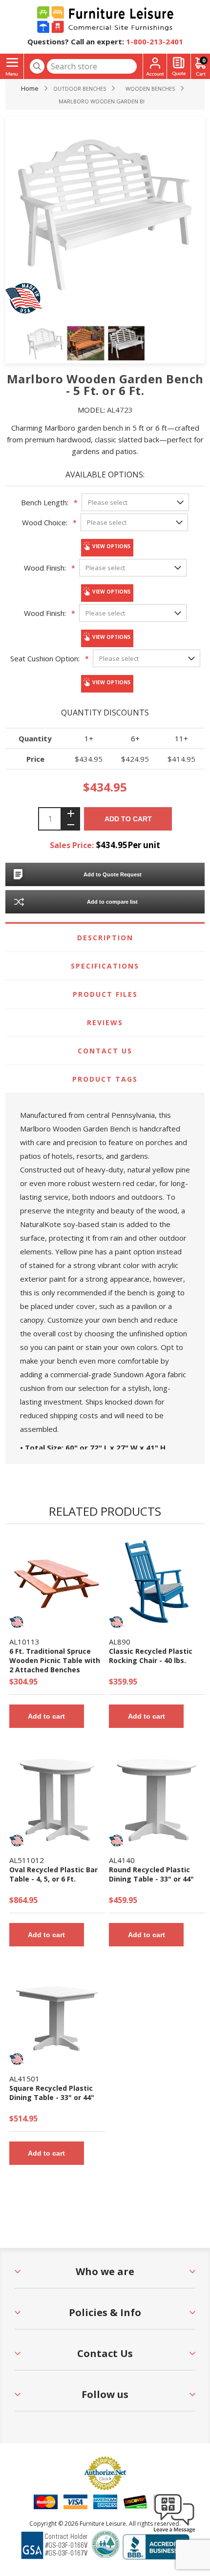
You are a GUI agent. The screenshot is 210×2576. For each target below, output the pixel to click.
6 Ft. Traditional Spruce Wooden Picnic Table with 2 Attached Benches (55, 1660)
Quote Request (179, 67)
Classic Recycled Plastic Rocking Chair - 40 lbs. (151, 1656)
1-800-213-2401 (155, 41)
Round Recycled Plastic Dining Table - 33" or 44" (151, 1874)
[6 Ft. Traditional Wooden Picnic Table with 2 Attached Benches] (57, 1582)
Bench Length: (45, 502)
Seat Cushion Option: (45, 658)
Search (37, 66)
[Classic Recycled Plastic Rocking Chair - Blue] (157, 1582)
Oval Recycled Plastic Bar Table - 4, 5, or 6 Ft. (53, 1874)
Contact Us (105, 1051)
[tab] (105, 938)
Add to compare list (112, 902)
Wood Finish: (45, 568)
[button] (174, 2532)
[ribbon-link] (17, 1622)
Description (105, 938)
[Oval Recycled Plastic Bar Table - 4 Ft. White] (57, 1800)
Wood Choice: (45, 522)
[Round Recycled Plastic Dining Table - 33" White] (157, 1800)
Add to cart (128, 819)
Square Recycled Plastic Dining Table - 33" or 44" (52, 2093)
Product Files (105, 994)
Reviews (105, 1022)
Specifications (105, 966)
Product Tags (105, 1079)
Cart (204, 60)
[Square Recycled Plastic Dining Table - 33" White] (57, 2019)
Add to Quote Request (113, 874)
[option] (45, 343)
